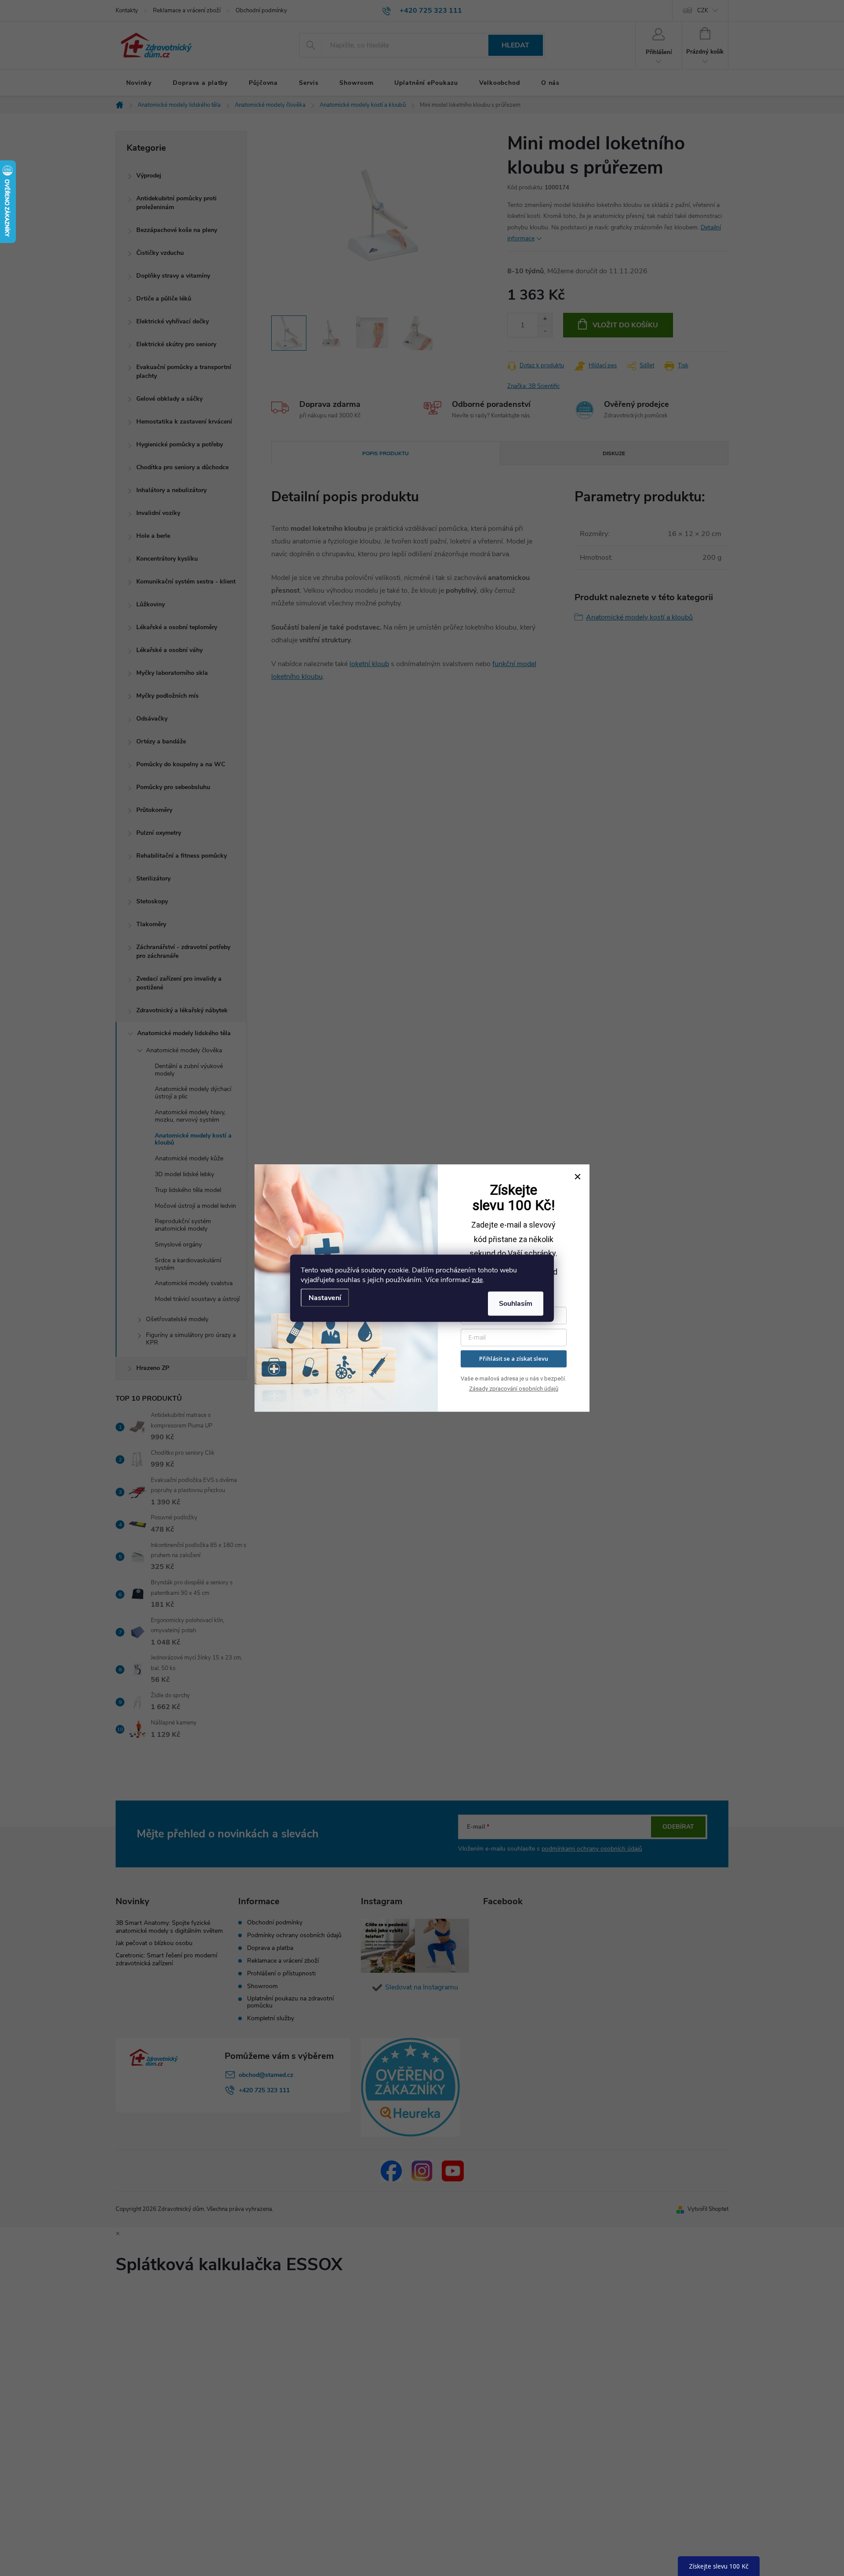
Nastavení (325, 1297)
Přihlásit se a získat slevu (514, 1359)
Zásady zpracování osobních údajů (514, 1389)
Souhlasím (516, 1303)
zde (477, 1279)
